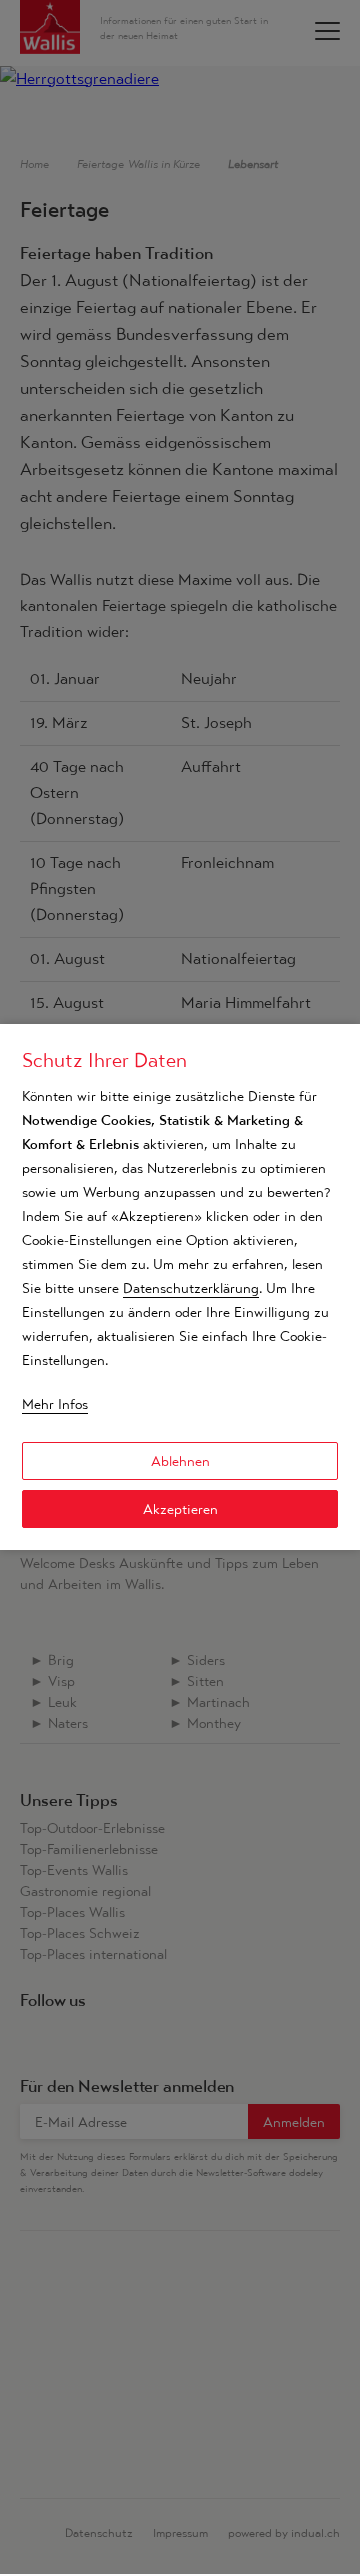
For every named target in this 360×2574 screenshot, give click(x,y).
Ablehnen (180, 1461)
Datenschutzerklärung (191, 1288)
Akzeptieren (180, 1509)
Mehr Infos (55, 1404)
